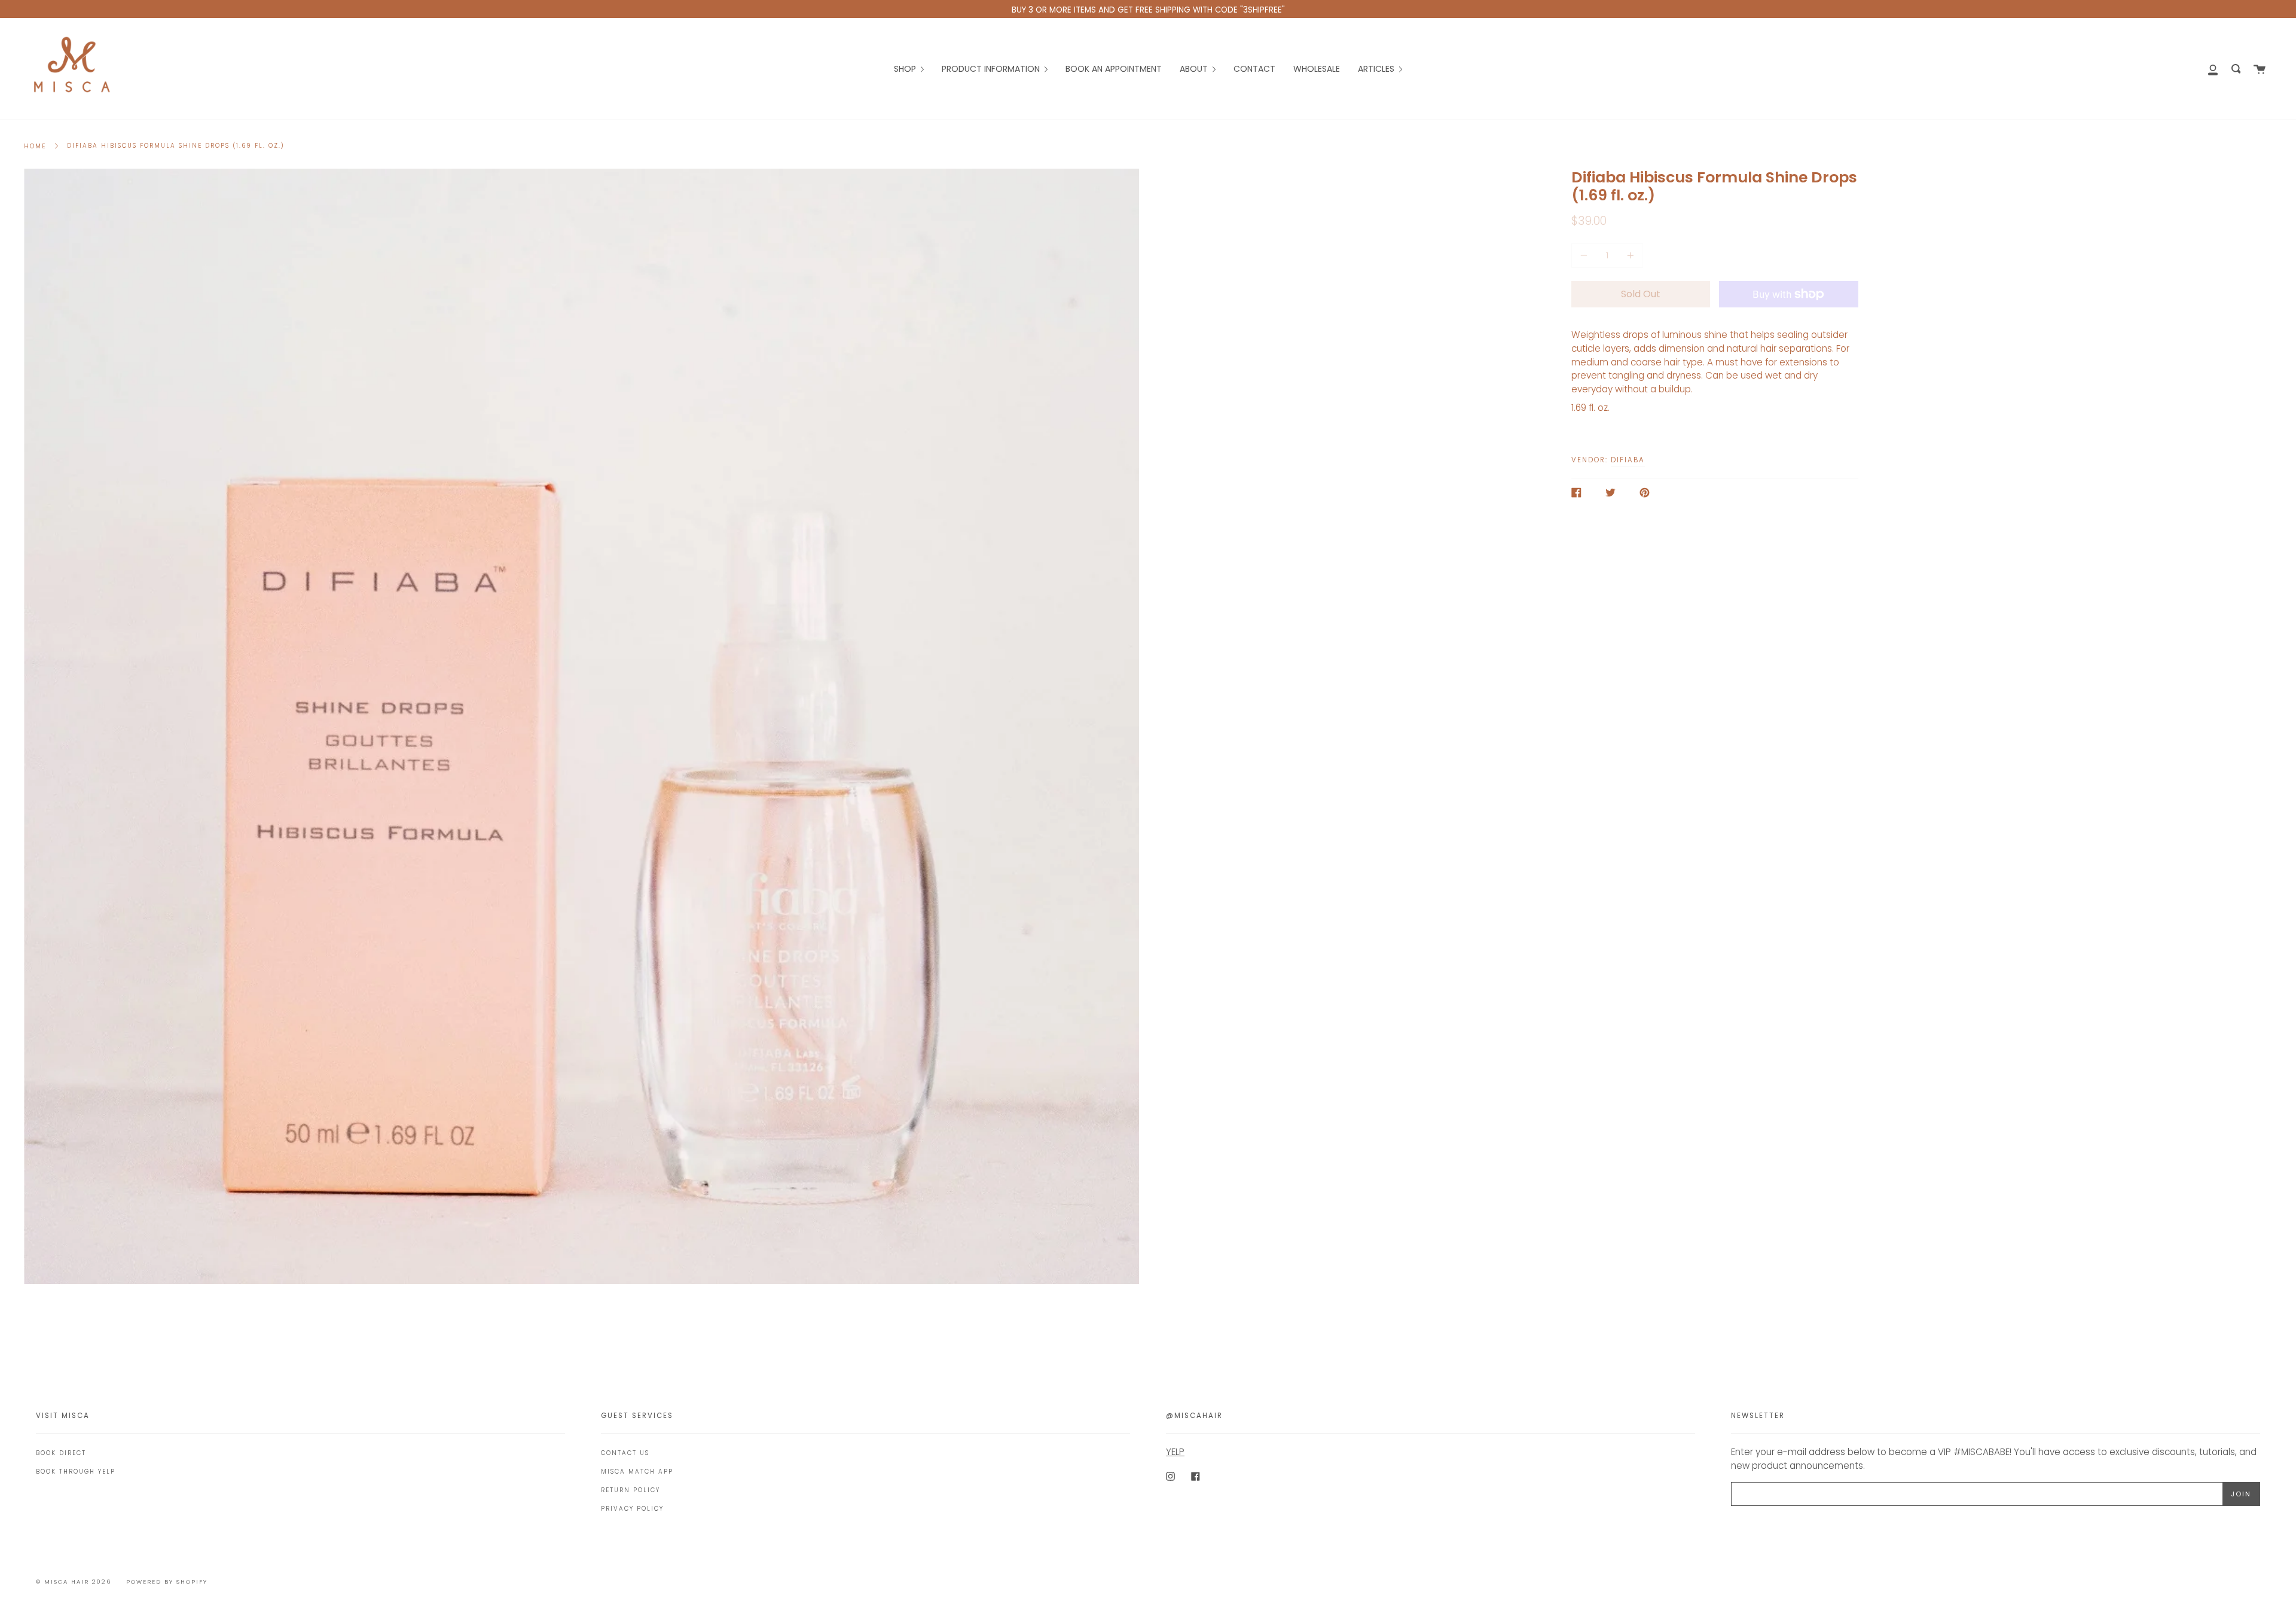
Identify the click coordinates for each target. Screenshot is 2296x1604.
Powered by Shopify (167, 1582)
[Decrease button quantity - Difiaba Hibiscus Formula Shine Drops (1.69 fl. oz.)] (1586, 256)
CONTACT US (625, 1453)
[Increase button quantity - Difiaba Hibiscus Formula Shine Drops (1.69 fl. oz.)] (1629, 256)
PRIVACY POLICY (632, 1509)
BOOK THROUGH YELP (76, 1472)
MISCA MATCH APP (637, 1472)
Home (35, 146)
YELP (1175, 1452)
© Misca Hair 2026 (74, 1582)
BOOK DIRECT (61, 1453)
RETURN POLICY (631, 1490)
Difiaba (1628, 460)
